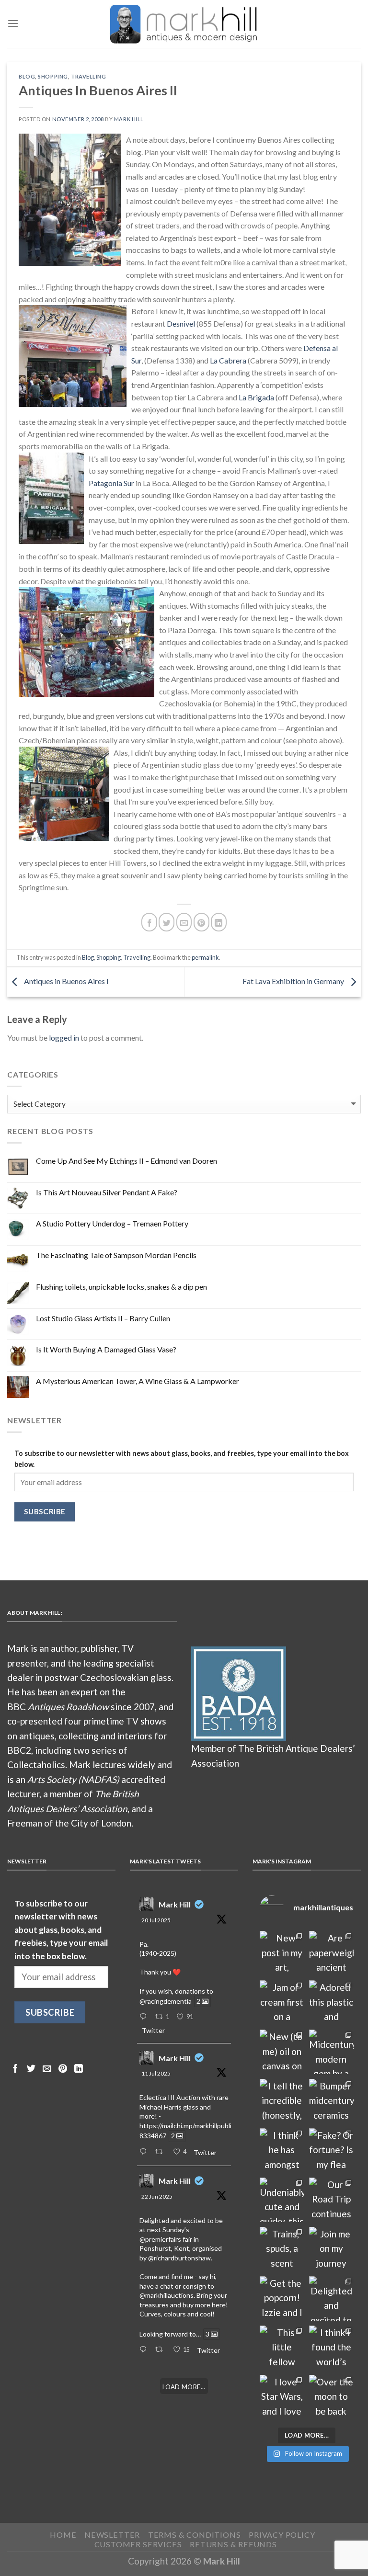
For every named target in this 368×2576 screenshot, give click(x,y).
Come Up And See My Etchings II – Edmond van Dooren (126, 1161)
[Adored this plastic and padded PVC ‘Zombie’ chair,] (331, 2003)
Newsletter (112, 2535)
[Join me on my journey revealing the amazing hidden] (331, 2249)
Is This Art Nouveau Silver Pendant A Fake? (107, 1192)
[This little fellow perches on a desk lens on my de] (282, 2348)
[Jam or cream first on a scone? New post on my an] (282, 2003)
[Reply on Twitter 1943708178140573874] (145, 2152)
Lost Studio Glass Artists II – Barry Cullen (103, 1318)
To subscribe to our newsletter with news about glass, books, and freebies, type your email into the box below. (182, 1459)
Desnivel (181, 323)
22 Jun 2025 (157, 2196)
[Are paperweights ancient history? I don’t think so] (331, 1953)
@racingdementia (166, 2001)
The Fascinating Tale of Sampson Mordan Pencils (116, 1255)
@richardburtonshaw (179, 2258)
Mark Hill (129, 119)
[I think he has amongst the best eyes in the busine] (282, 2150)
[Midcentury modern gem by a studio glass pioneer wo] (331, 2052)
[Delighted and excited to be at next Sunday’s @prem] (331, 2298)
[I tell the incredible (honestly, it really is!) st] (282, 2101)
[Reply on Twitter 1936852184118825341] (145, 2350)
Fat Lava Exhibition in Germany (294, 981)
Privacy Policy (282, 2535)
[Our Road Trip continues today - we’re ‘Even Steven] (331, 2200)
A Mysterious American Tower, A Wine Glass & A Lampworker (138, 1381)
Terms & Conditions (195, 2535)
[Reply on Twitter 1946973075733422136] (145, 2017)
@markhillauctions (167, 2295)
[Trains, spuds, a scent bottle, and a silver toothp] (282, 2249)
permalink (205, 957)
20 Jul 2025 (156, 1920)
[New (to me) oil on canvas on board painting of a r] (282, 2052)
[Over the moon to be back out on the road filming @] (331, 2397)
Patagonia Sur (111, 483)
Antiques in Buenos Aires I (66, 981)
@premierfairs (160, 2239)
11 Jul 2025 (156, 2073)
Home (63, 2535)
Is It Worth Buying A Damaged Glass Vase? (106, 1349)
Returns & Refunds (233, 2544)
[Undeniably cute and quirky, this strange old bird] (282, 2200)
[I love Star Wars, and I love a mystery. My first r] (282, 2397)
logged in (64, 1038)
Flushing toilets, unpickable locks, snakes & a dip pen (121, 1287)
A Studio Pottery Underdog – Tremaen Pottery (112, 1223)
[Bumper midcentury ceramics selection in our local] (331, 2101)
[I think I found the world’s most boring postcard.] (331, 2348)
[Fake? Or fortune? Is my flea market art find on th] (331, 2150)
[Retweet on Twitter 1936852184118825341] (161, 2350)
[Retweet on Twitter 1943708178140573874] (161, 2152)
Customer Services (138, 2544)
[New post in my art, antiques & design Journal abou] (282, 1953)
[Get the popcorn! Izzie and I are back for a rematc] (282, 2298)
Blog (27, 76)
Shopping (53, 76)
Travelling (89, 76)
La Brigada (256, 397)
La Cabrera (228, 360)
